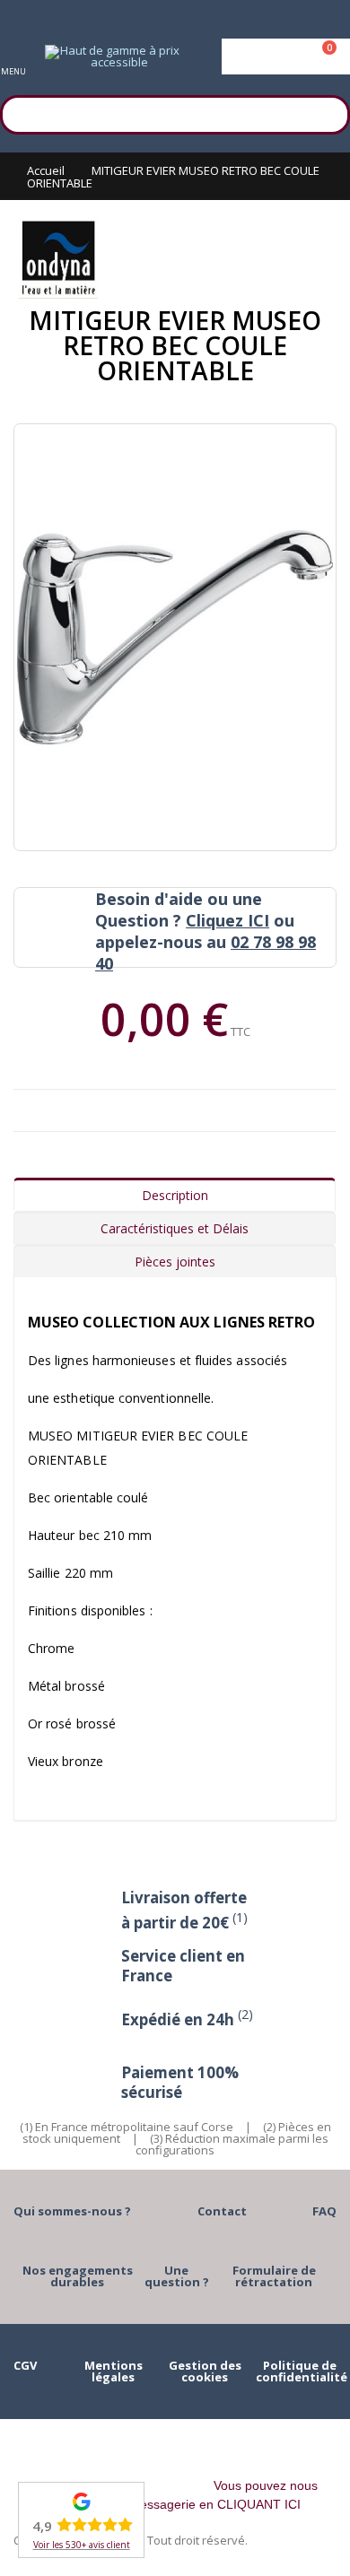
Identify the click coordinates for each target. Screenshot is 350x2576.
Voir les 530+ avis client (82, 2545)
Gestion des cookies (205, 2371)
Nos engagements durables (78, 2276)
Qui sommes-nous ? (72, 2211)
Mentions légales (114, 2371)
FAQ (324, 2211)
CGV (25, 2365)
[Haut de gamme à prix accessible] (112, 57)
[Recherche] (328, 112)
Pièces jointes (175, 1262)
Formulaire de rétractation (274, 2276)
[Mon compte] (286, 57)
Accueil (46, 170)
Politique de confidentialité (302, 2371)
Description (175, 1195)
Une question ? (177, 2276)
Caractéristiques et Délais (175, 1228)
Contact (222, 2211)
